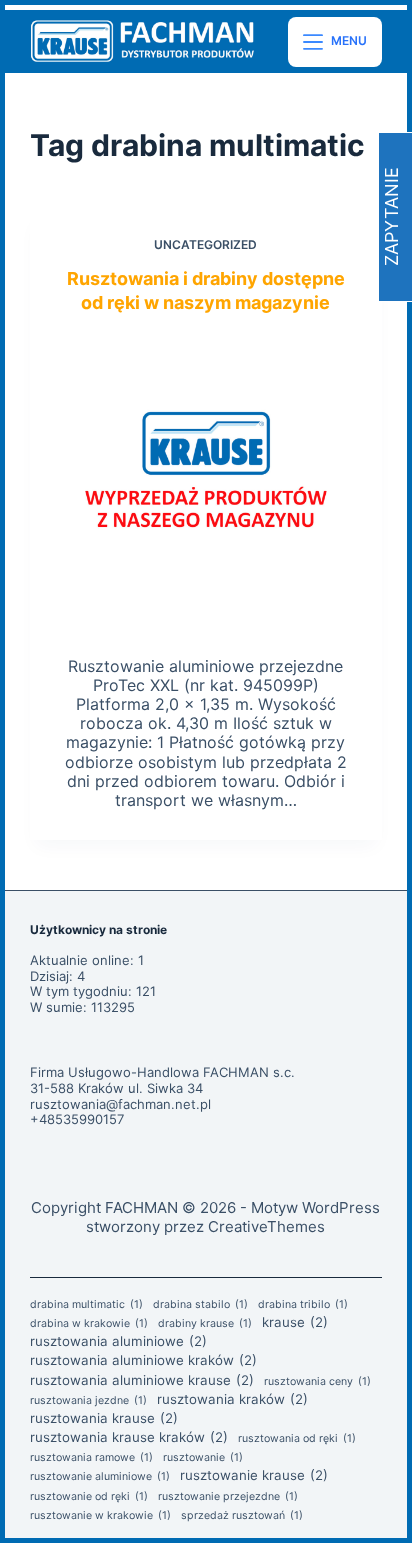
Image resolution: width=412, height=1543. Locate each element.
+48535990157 (77, 1119)
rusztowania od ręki (297, 1439)
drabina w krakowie (89, 1324)
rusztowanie (203, 1458)
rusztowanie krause (254, 1475)
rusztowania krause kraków (129, 1437)
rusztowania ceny (317, 1382)
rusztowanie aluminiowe (100, 1477)
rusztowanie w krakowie (100, 1516)
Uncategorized (205, 244)
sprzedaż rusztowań (242, 1516)
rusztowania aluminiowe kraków (143, 1360)
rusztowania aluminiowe (118, 1341)
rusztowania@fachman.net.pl (120, 1104)
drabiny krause (205, 1324)
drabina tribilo (303, 1305)
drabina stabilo (200, 1305)
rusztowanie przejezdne (228, 1497)
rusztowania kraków (232, 1399)
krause (295, 1322)
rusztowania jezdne (88, 1401)
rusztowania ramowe (91, 1458)
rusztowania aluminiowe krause (142, 1380)
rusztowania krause (104, 1418)
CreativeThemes (266, 1226)
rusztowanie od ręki (89, 1497)
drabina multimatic (86, 1305)
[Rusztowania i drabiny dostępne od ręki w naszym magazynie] (206, 480)
